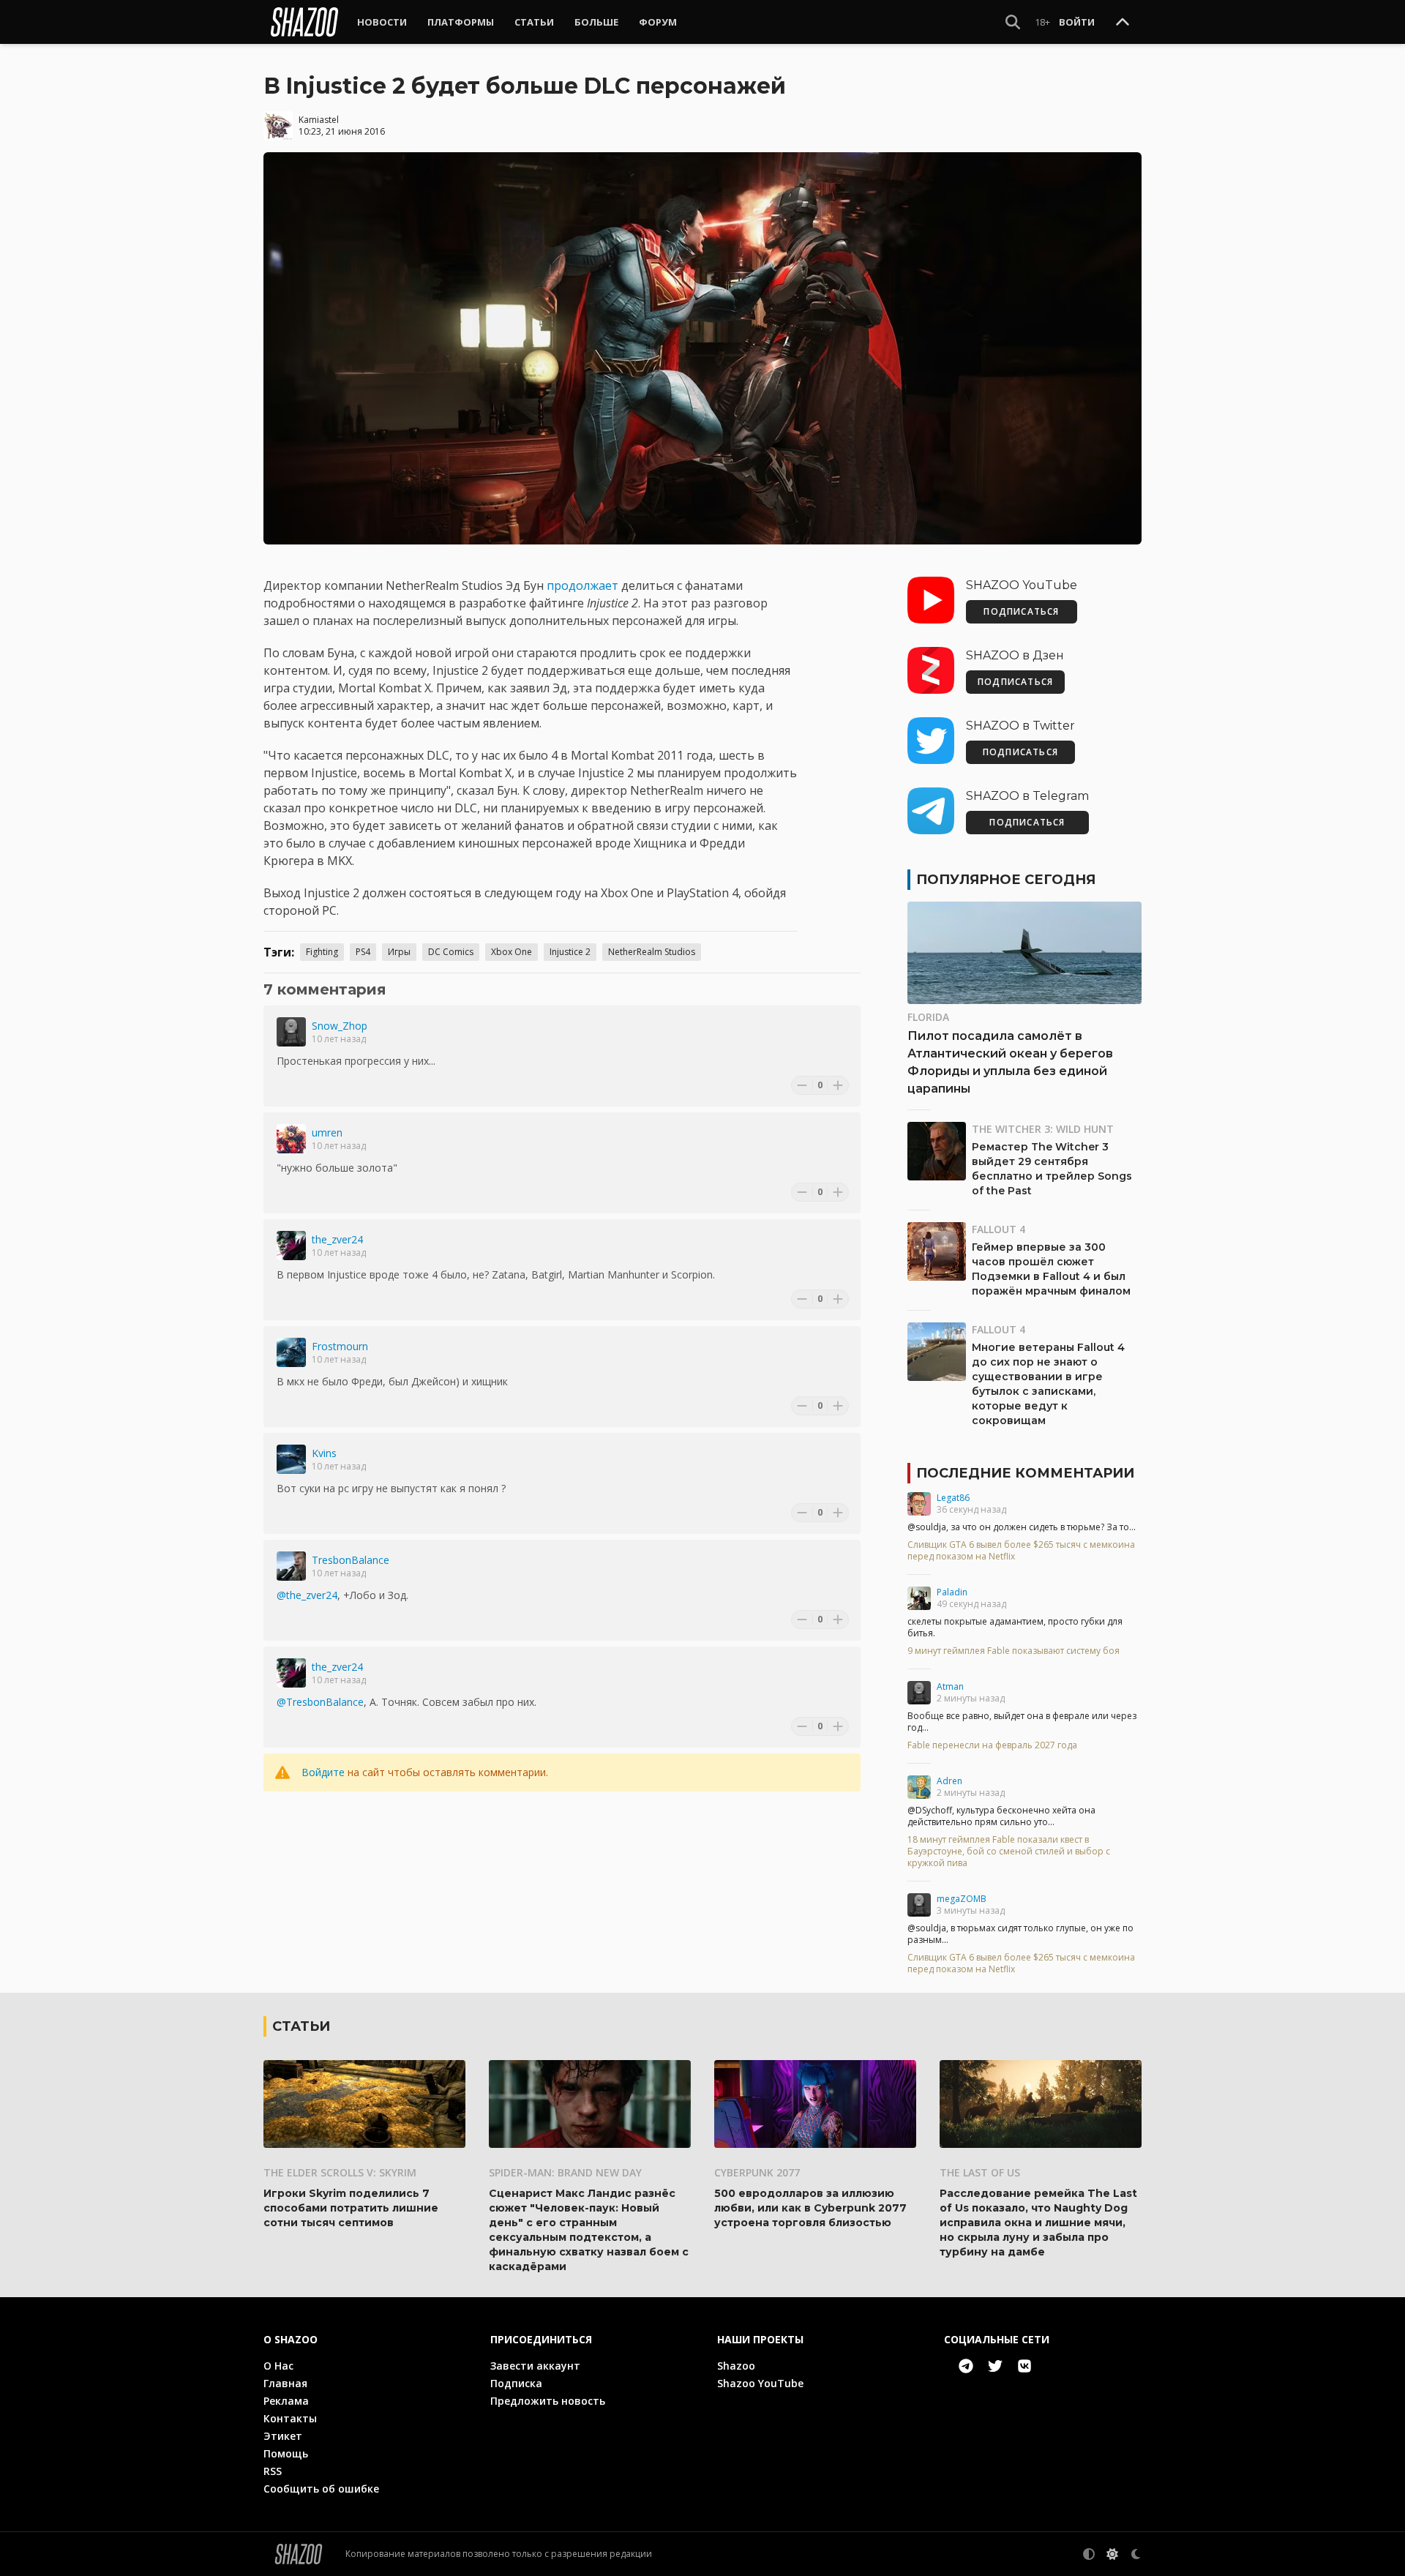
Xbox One (512, 952)
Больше (596, 22)
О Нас (278, 2366)
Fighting (322, 952)
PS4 (363, 952)
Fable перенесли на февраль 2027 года (992, 1745)
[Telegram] (966, 2366)
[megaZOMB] (919, 1905)
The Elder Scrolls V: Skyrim (340, 2172)
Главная (285, 2383)
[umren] (291, 1139)
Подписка (516, 2383)
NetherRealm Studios (652, 952)
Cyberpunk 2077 (757, 2172)
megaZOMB (962, 1899)
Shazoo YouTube (760, 2383)
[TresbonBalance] (291, 1566)
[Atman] (919, 1693)
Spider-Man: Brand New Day (565, 2172)
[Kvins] (291, 1459)
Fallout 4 (999, 1229)
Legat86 (953, 1498)
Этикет (283, 2436)
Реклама (286, 2401)
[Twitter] (995, 2366)
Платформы (461, 22)
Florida (928, 1017)
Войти (1077, 22)
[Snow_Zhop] (291, 1032)
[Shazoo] (304, 22)
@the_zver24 (307, 1595)
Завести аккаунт (535, 2366)
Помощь (286, 2453)
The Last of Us (980, 2172)
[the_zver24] (291, 1246)
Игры (399, 952)
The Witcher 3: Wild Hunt (1043, 1129)
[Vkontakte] (1024, 2366)
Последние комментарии (1025, 1473)
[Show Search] (1013, 22)
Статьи (534, 22)
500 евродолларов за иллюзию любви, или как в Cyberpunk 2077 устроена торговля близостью (810, 2208)
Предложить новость (548, 2401)
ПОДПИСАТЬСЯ (1021, 611)
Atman (950, 1686)
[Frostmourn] (291, 1352)
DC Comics (451, 952)
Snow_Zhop (340, 1026)
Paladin (952, 1592)
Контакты (290, 2418)
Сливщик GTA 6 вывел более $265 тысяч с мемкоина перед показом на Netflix (1021, 1551)
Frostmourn (340, 1346)
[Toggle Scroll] (1123, 23)
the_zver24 (337, 1239)
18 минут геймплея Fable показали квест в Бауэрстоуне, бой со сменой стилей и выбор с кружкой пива (1009, 1851)
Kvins (324, 1453)
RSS (273, 2471)
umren (327, 1132)
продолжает (584, 585)
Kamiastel (319, 120)
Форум (658, 22)
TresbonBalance (351, 1560)
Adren (949, 1781)
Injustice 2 (570, 952)
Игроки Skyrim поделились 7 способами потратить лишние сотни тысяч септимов (351, 2208)
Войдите (323, 1772)
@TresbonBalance (320, 1702)
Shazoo (736, 2366)
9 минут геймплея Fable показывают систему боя (1014, 1651)
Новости (382, 22)
